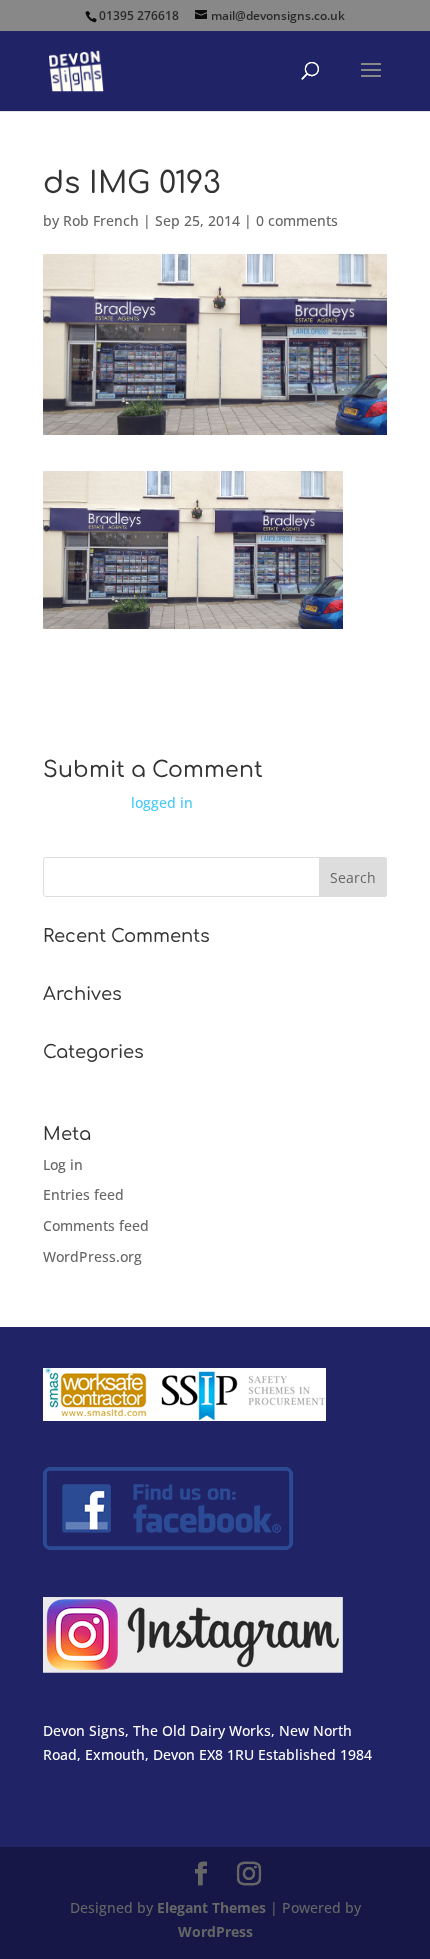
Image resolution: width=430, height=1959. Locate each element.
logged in (162, 802)
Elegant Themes (211, 1907)
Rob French (101, 220)
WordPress (215, 1931)
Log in (63, 1164)
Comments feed (96, 1225)
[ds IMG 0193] (193, 616)
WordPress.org (92, 1256)
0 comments (297, 220)
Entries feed (83, 1194)
